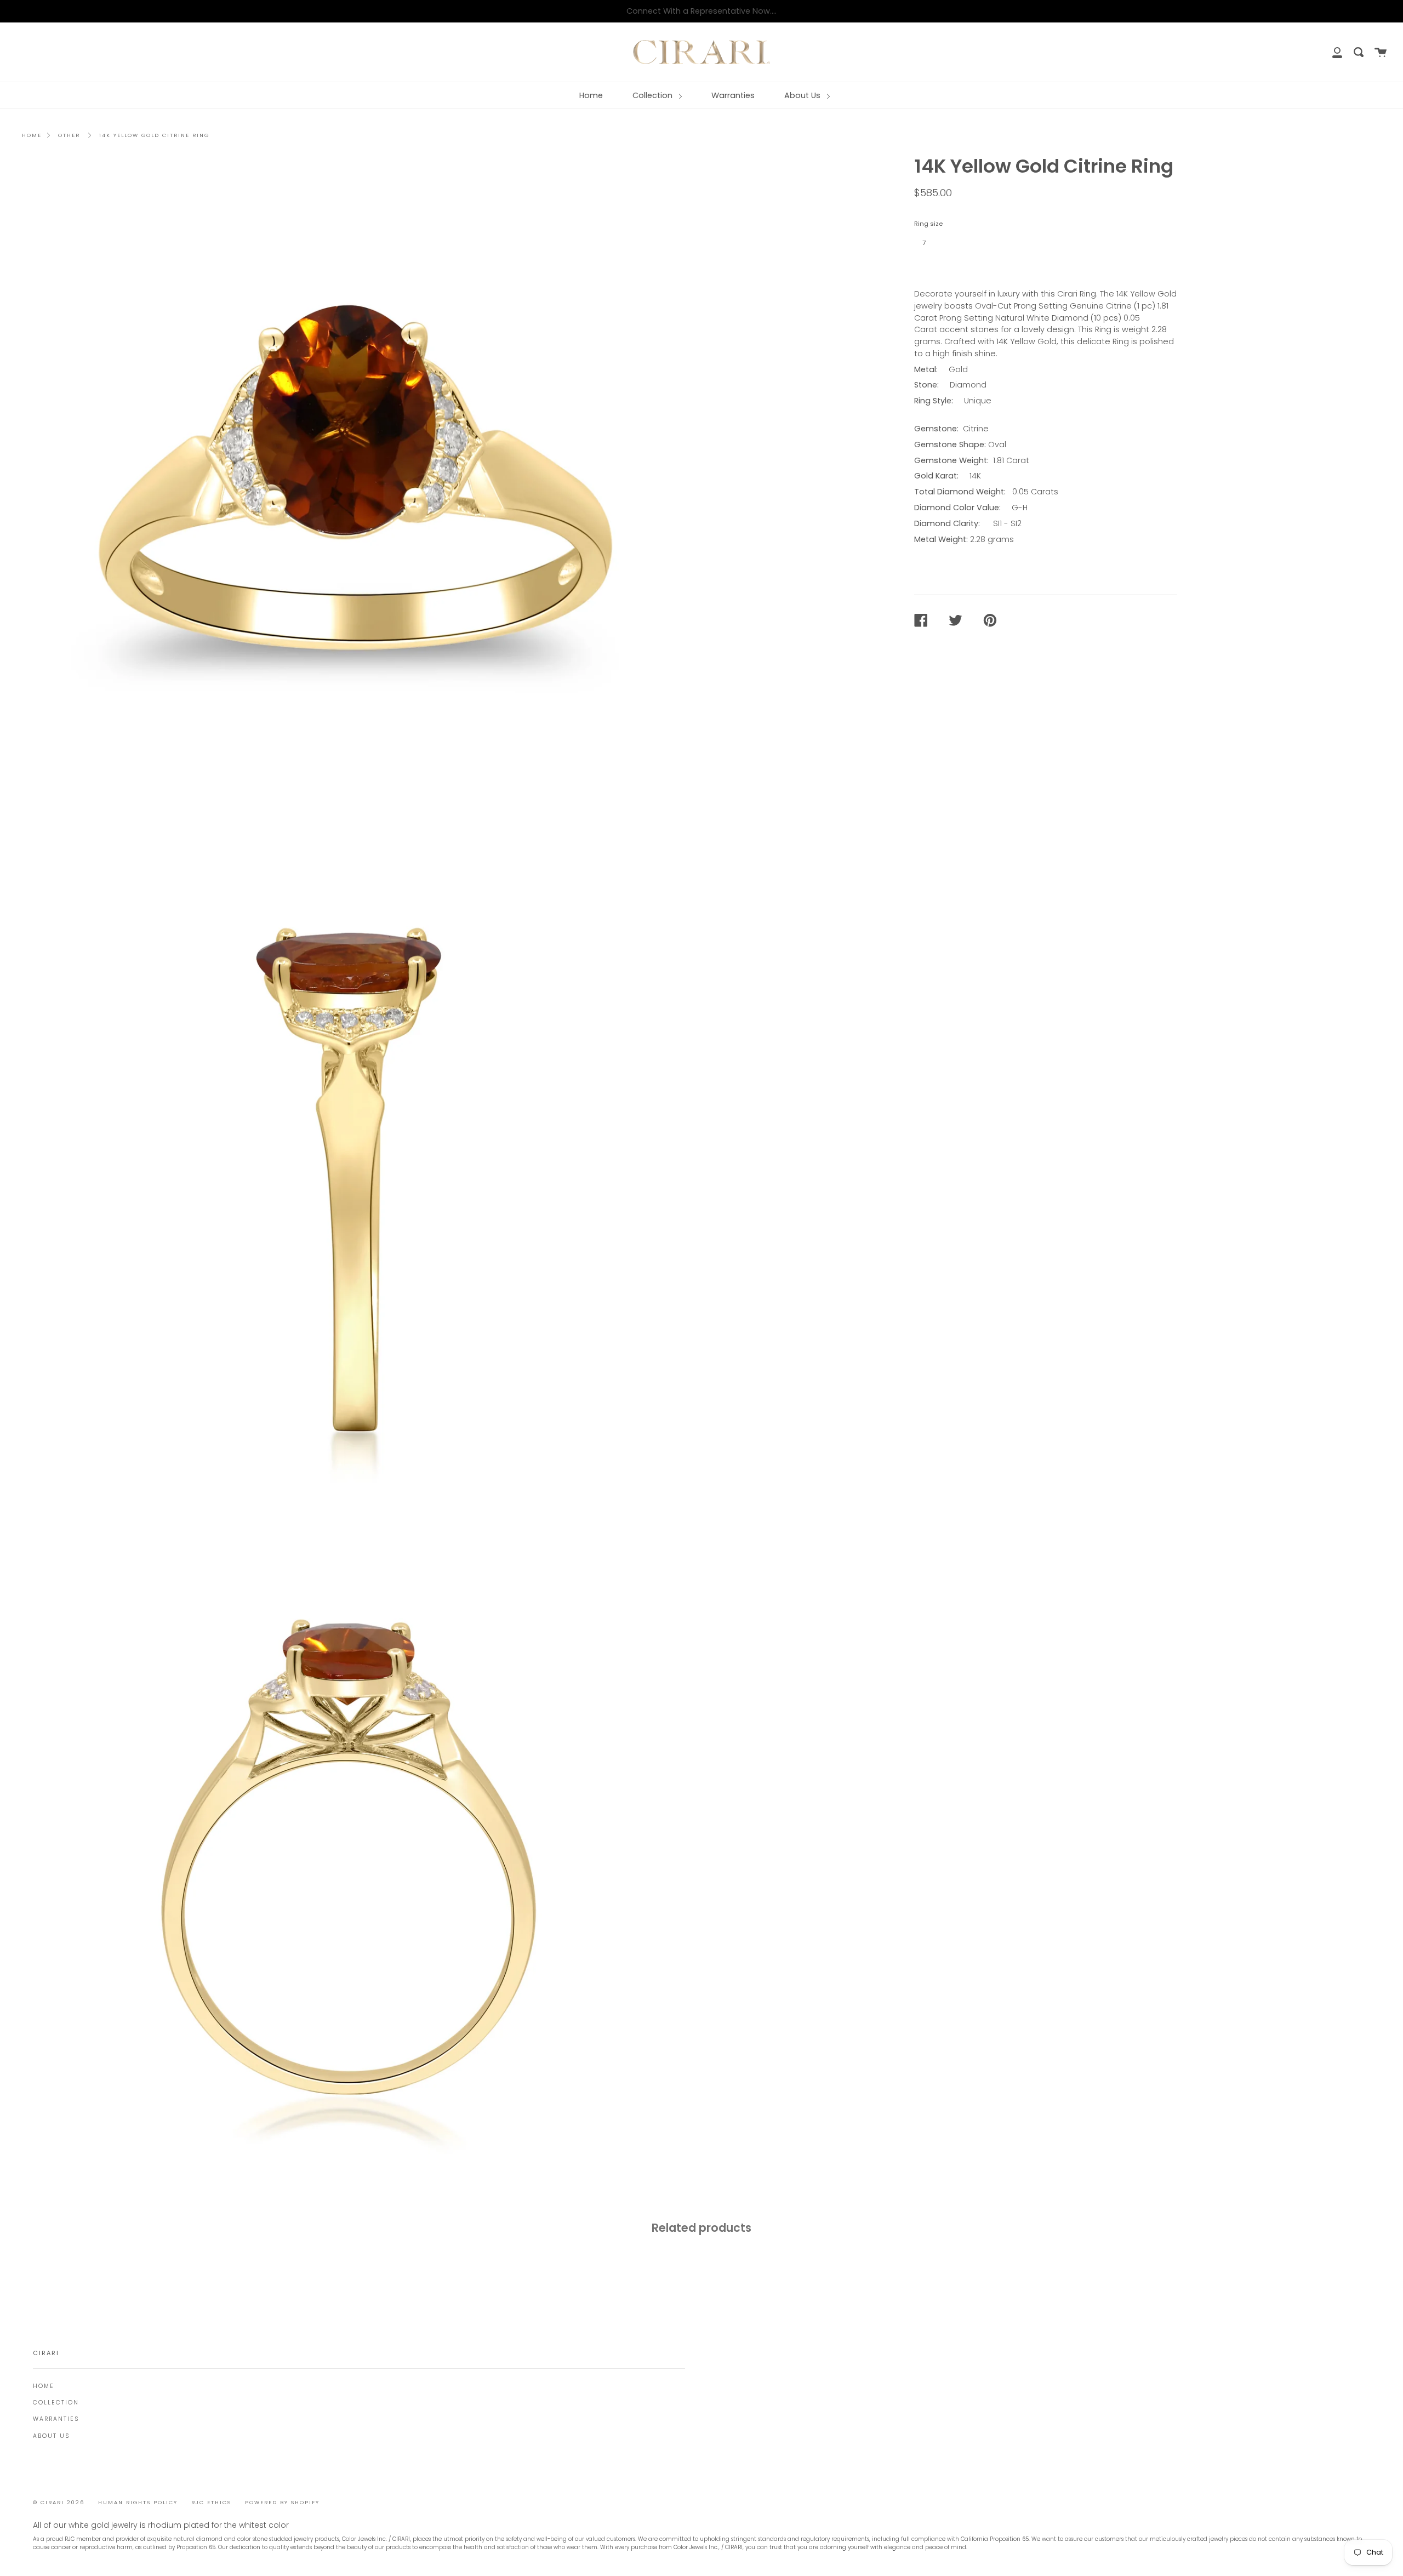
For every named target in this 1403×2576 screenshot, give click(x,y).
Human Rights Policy (138, 2502)
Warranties (733, 95)
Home (591, 95)
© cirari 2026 (59, 2502)
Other (69, 135)
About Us (803, 95)
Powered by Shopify (282, 2502)
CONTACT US (947, 267)
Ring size (928, 224)
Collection (654, 95)
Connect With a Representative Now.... (701, 11)
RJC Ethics (211, 2502)
